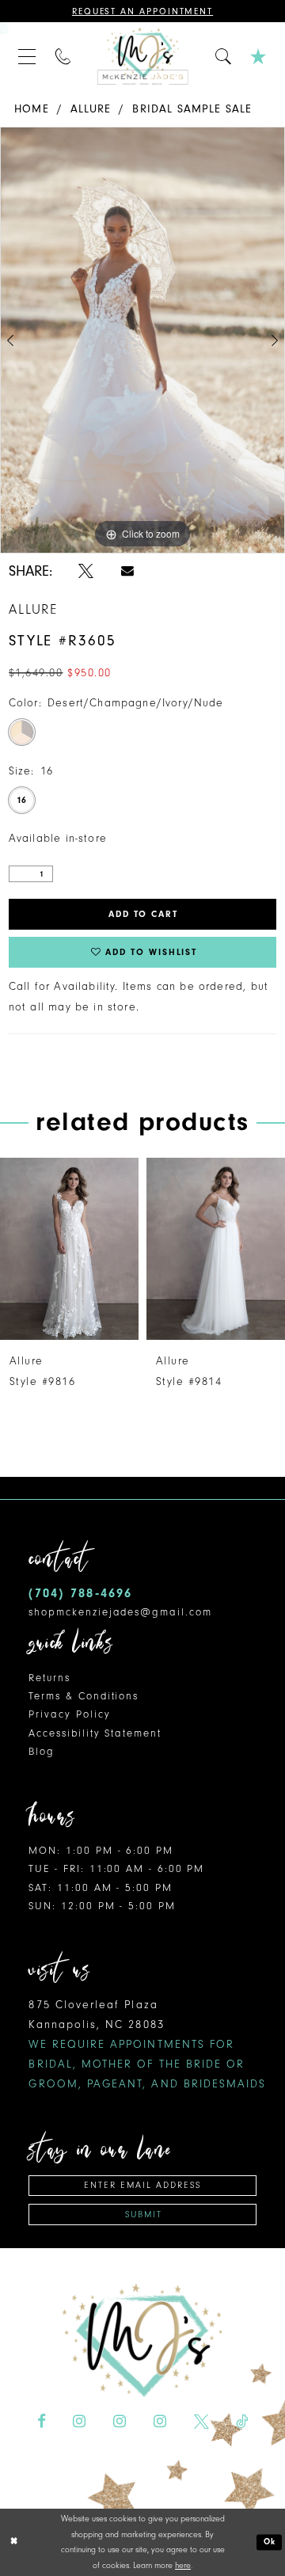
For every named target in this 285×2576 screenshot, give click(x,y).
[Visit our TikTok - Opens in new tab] (242, 2422)
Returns (49, 1678)
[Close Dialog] (14, 2542)
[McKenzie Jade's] (143, 57)
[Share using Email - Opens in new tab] (127, 571)
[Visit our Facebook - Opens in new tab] (42, 2422)
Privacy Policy (69, 1714)
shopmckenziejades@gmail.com (120, 1612)
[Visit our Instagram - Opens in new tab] (79, 2422)
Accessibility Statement (95, 1733)
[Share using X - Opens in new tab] (86, 571)
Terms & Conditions (84, 1696)
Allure (91, 109)
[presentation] (70, 1249)
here (183, 2565)
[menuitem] (28, 56)
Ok (270, 2542)
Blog (42, 1751)
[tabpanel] (142, 340)
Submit (144, 2215)
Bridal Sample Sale (192, 109)
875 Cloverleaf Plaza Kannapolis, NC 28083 (147, 2044)
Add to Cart (143, 914)
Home (32, 109)
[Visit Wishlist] (259, 56)
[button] (28, 56)
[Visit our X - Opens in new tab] (201, 2422)
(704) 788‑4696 (80, 1593)
